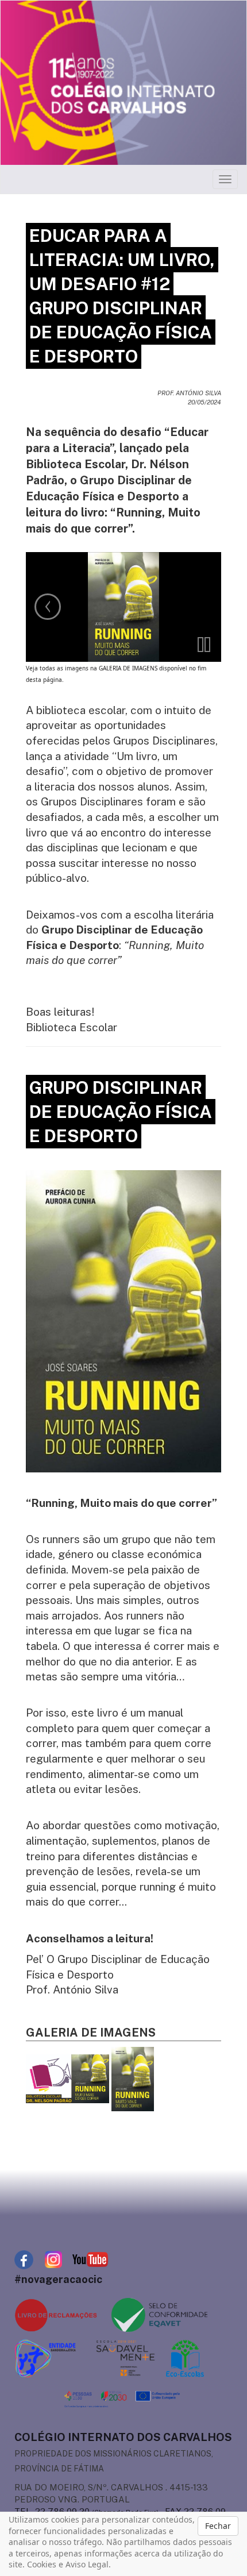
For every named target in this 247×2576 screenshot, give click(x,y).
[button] (204, 645)
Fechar (218, 2526)
